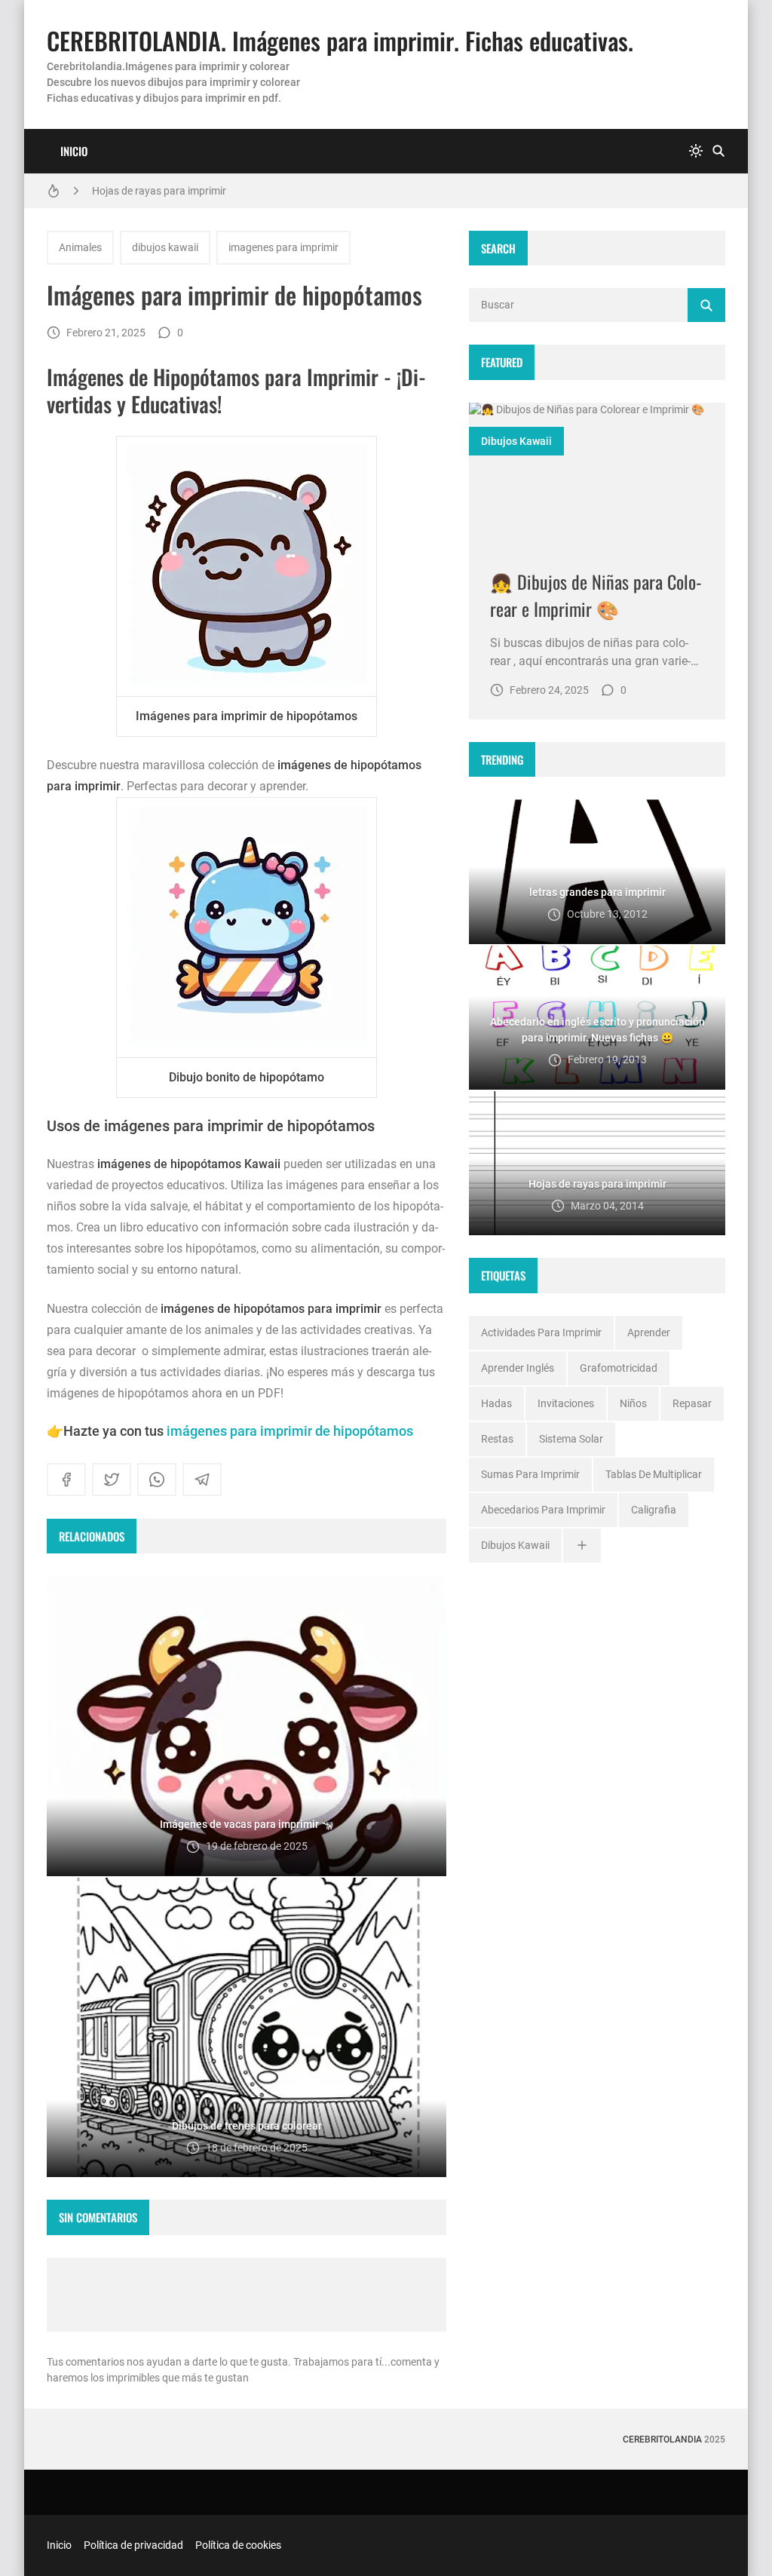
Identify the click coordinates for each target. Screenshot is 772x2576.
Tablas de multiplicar (654, 1474)
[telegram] (202, 1480)
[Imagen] (597, 475)
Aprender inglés (518, 1368)
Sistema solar (571, 1439)
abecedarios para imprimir (543, 1510)
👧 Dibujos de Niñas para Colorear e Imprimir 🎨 (596, 595)
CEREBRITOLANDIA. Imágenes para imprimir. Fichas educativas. (340, 40)
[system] (696, 151)
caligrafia (654, 1510)
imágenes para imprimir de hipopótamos (290, 1431)
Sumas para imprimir (530, 1474)
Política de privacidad (133, 2545)
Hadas (496, 1403)
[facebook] (66, 1480)
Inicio (74, 151)
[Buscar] (718, 151)
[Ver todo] (582, 1546)
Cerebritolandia (662, 2440)
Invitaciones (566, 1403)
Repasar (692, 1403)
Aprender (649, 1332)
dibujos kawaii (165, 247)
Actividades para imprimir (541, 1332)
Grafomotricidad (619, 1368)
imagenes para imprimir (283, 247)
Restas (497, 1439)
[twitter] (112, 1480)
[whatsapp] (157, 1480)
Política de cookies (238, 2545)
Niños (633, 1403)
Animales (80, 247)
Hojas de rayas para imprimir (159, 191)
